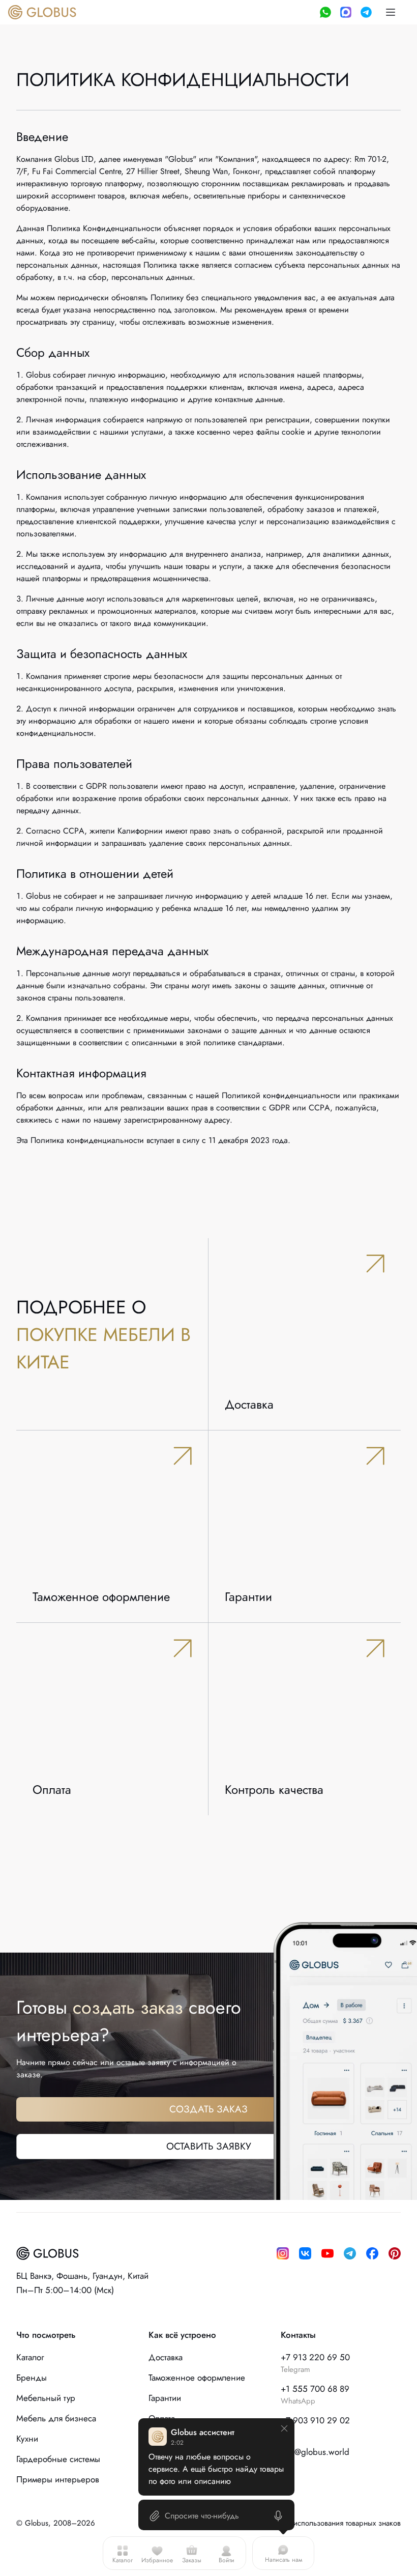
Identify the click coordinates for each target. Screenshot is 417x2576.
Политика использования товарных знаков (330, 2523)
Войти (227, 2560)
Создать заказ (208, 2109)
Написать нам (284, 2560)
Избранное (157, 2560)
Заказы (192, 2560)
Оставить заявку (209, 2146)
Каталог (123, 2560)
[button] (391, 12)
